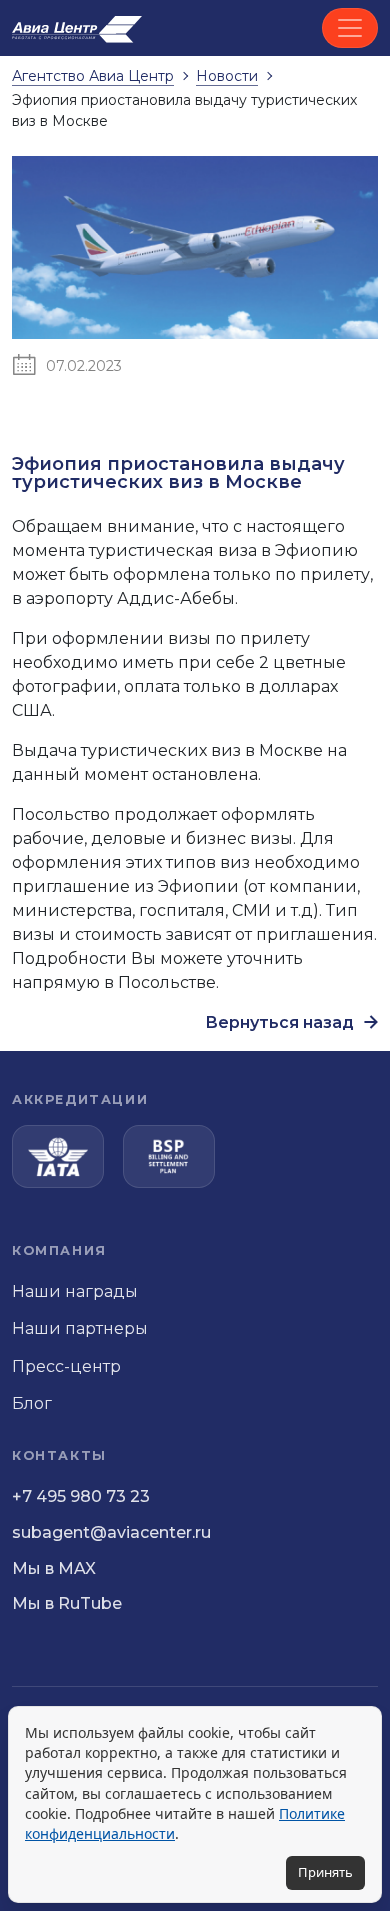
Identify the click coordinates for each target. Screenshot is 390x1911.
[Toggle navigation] (350, 28)
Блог (32, 1403)
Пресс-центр (66, 1366)
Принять (325, 1872)
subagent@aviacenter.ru (111, 1532)
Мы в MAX (54, 1568)
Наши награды (75, 1291)
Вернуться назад (281, 1022)
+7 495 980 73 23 (81, 1496)
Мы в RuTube (67, 1603)
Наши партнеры (80, 1328)
